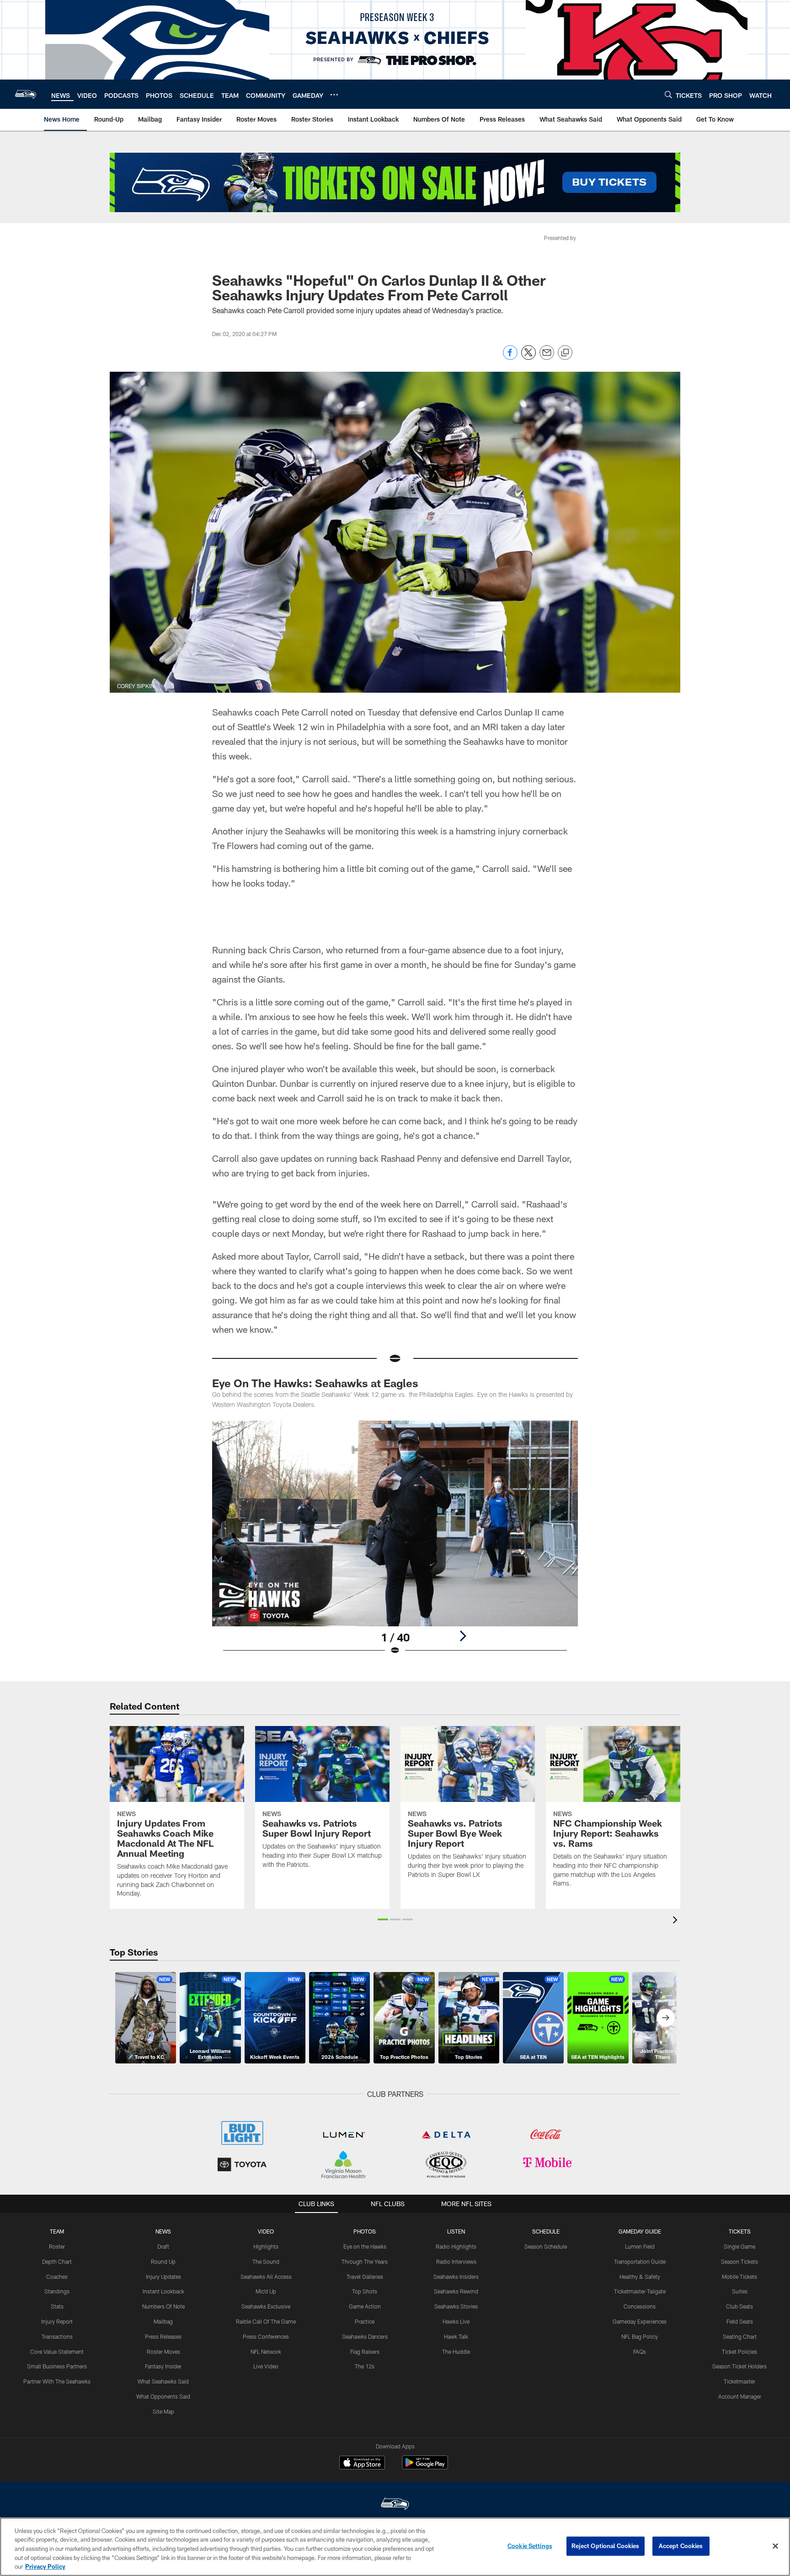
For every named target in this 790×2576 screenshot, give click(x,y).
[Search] (668, 94)
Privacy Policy (45, 2566)
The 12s (365, 2366)
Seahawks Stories (456, 2306)
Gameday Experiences (640, 2321)
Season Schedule (546, 2246)
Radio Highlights (456, 2246)
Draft (163, 2246)
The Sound (266, 2261)
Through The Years (365, 2261)
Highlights (266, 2246)
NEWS (163, 2231)
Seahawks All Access (266, 2277)
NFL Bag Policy (640, 2336)
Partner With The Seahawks (57, 2381)
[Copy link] (565, 353)
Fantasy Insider (163, 2366)
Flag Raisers (365, 2352)
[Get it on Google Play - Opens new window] (425, 2467)
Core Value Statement (57, 2352)
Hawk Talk (456, 2336)
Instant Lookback (163, 2291)
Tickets (740, 2231)
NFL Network (266, 2352)
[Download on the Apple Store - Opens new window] (362, 2464)
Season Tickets (739, 2261)
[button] (383, 1919)
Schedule (546, 2231)
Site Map (163, 2411)
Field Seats (740, 2321)
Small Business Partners (57, 2366)
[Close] (775, 2546)
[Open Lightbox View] (395, 1544)
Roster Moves (163, 2352)
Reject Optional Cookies (606, 2546)
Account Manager (740, 2396)
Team (57, 2231)
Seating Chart (740, 2336)
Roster (57, 2246)
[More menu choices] (334, 95)
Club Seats (739, 2306)
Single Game (739, 2246)
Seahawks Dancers (365, 2336)
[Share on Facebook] (510, 357)
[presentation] (677, 1921)
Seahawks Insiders (456, 2277)
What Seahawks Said (163, 2381)
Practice (365, 2321)
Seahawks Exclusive (266, 2306)
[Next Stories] (666, 2018)
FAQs (640, 2352)
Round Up (163, 2261)
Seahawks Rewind (456, 2291)
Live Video (266, 2366)
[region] (395, 2547)
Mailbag (163, 2321)
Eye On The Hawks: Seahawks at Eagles (315, 1383)
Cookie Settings (530, 2546)
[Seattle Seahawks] (395, 2505)
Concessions (640, 2306)
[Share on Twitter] (528, 357)
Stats (57, 2306)
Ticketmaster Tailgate (640, 2291)
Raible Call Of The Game (266, 2321)
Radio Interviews (456, 2261)
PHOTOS (365, 2231)
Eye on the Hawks (365, 2246)
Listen (456, 2231)
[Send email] (547, 357)
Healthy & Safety (640, 2277)
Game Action (365, 2306)
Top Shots (365, 2291)
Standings (57, 2291)
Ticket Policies (739, 2352)
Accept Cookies (681, 2546)
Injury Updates (163, 2277)
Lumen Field (640, 2246)
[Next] (463, 1636)
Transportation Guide (640, 2261)
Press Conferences (266, 2336)
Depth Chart (57, 2261)
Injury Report (57, 2321)
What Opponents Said (163, 2396)
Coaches (57, 2277)
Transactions (57, 2336)
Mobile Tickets (739, 2277)
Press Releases (163, 2336)
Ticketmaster (739, 2381)
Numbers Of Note (163, 2306)
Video (266, 2231)
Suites (740, 2291)
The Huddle (456, 2352)
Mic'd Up (266, 2291)
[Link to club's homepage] (26, 94)
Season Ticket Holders (739, 2366)
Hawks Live (456, 2321)
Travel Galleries (365, 2277)
